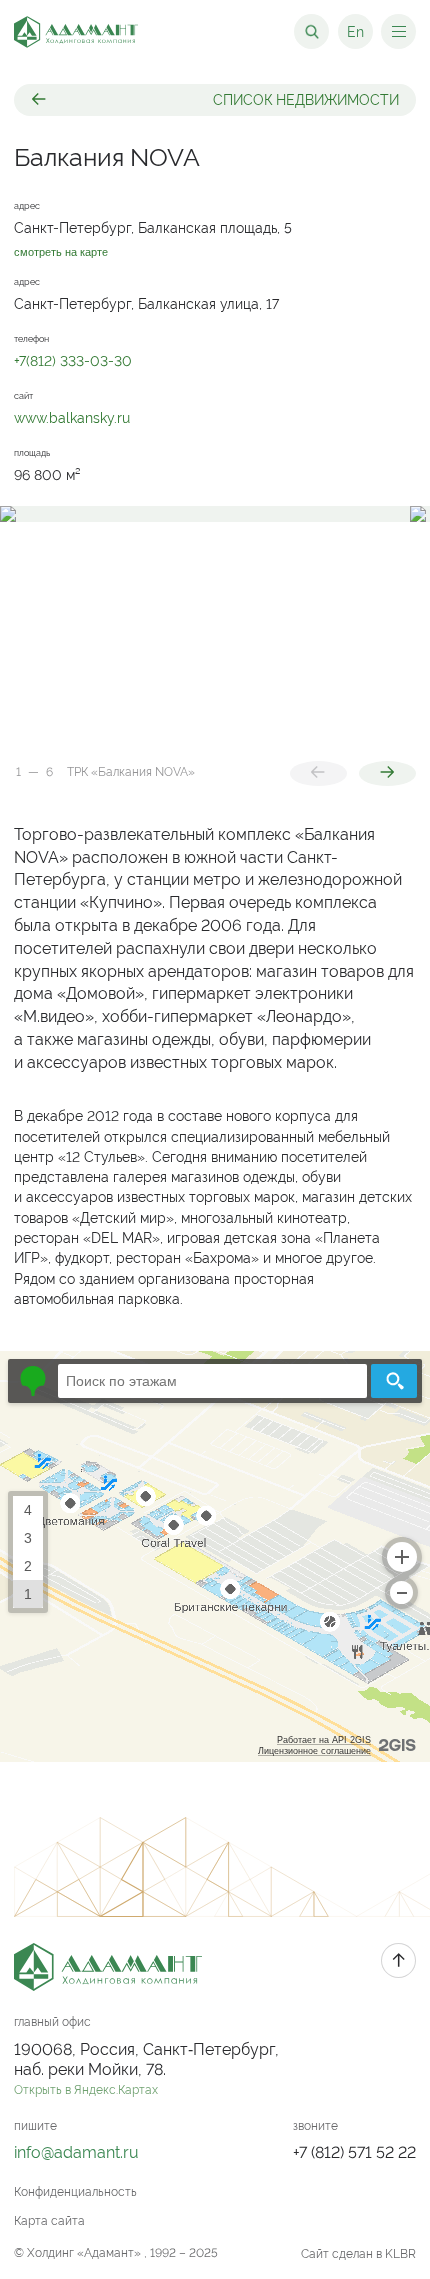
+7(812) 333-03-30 (73, 361)
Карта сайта (49, 2221)
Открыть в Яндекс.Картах (86, 2090)
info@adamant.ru (76, 2152)
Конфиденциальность (75, 2192)
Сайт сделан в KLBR (358, 2254)
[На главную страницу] (76, 32)
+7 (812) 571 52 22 (354, 2152)
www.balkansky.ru (72, 418)
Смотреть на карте (61, 252)
